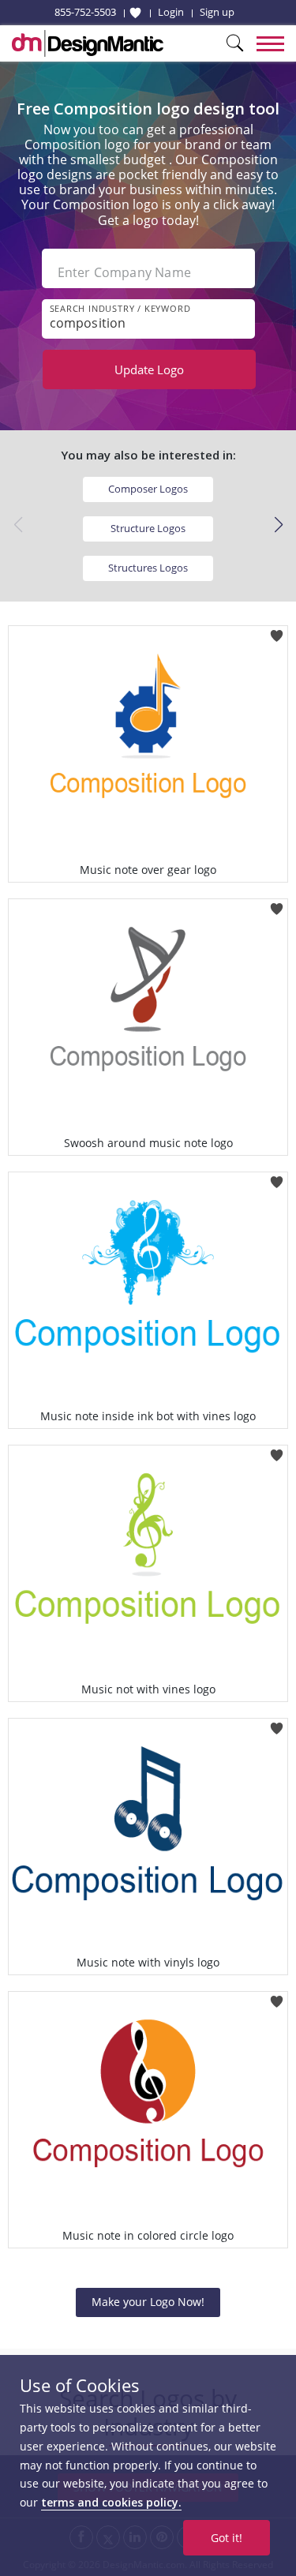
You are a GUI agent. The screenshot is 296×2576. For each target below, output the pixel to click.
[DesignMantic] (88, 43)
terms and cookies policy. (111, 2502)
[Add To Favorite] (277, 630)
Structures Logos (148, 568)
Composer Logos (148, 489)
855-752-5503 (85, 12)
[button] (278, 525)
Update (149, 369)
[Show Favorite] (135, 13)
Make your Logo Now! (148, 2302)
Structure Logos (148, 528)
